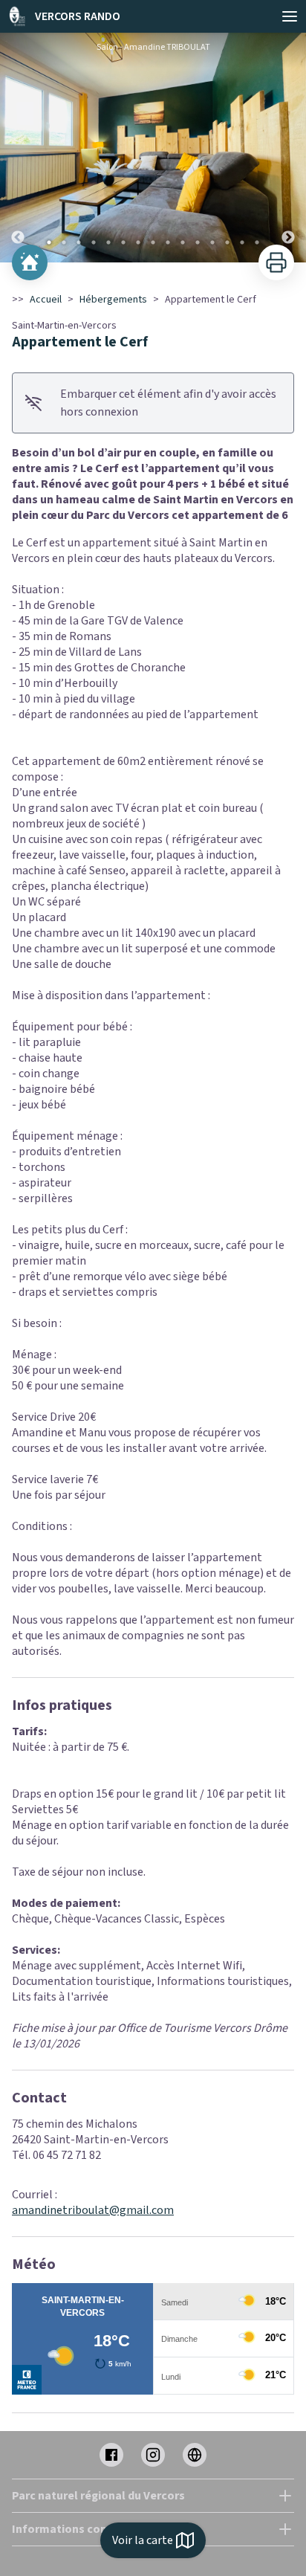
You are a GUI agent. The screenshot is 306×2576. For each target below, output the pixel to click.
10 (183, 242)
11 (198, 242)
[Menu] (290, 16)
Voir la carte (143, 2540)
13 (227, 242)
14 (242, 242)
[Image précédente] (18, 148)
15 (257, 242)
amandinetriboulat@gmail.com (93, 2210)
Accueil (46, 300)
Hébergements (113, 300)
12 (212, 242)
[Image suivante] (288, 148)
